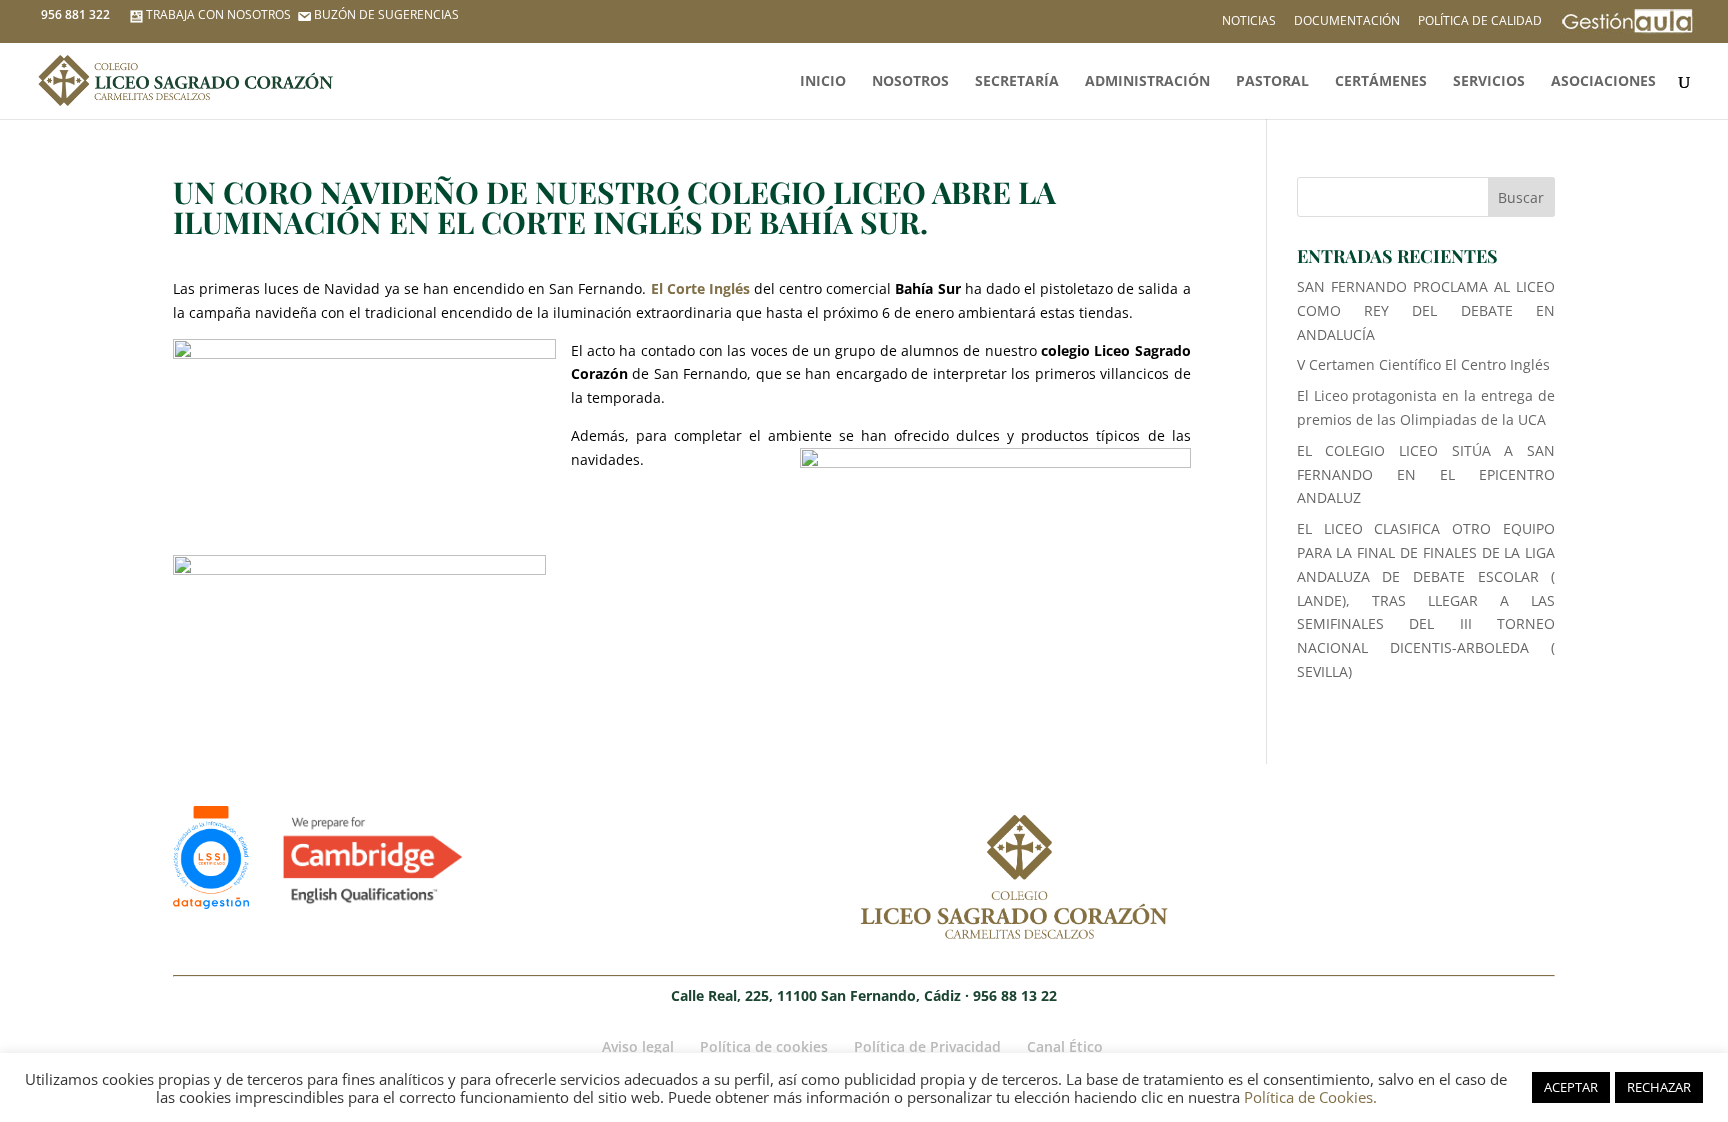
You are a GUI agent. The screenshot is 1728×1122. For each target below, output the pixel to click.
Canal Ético (1065, 1046)
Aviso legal (638, 1046)
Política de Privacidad (927, 1046)
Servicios (1489, 82)
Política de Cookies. (1310, 1097)
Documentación (1347, 22)
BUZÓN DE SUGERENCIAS (386, 14)
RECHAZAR (1659, 1087)
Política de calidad (1480, 22)
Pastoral (1272, 82)
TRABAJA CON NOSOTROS (218, 14)
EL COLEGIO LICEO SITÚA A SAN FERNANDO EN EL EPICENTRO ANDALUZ (1426, 474)
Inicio (823, 82)
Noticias (1249, 22)
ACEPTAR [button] (1571, 1087)
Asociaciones (1603, 82)
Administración (1147, 82)
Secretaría (1017, 82)
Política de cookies (764, 1046)
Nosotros (910, 82)
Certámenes (1381, 82)
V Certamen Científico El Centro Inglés (1423, 364)
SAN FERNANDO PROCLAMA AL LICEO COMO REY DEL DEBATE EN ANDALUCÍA (1426, 310)
